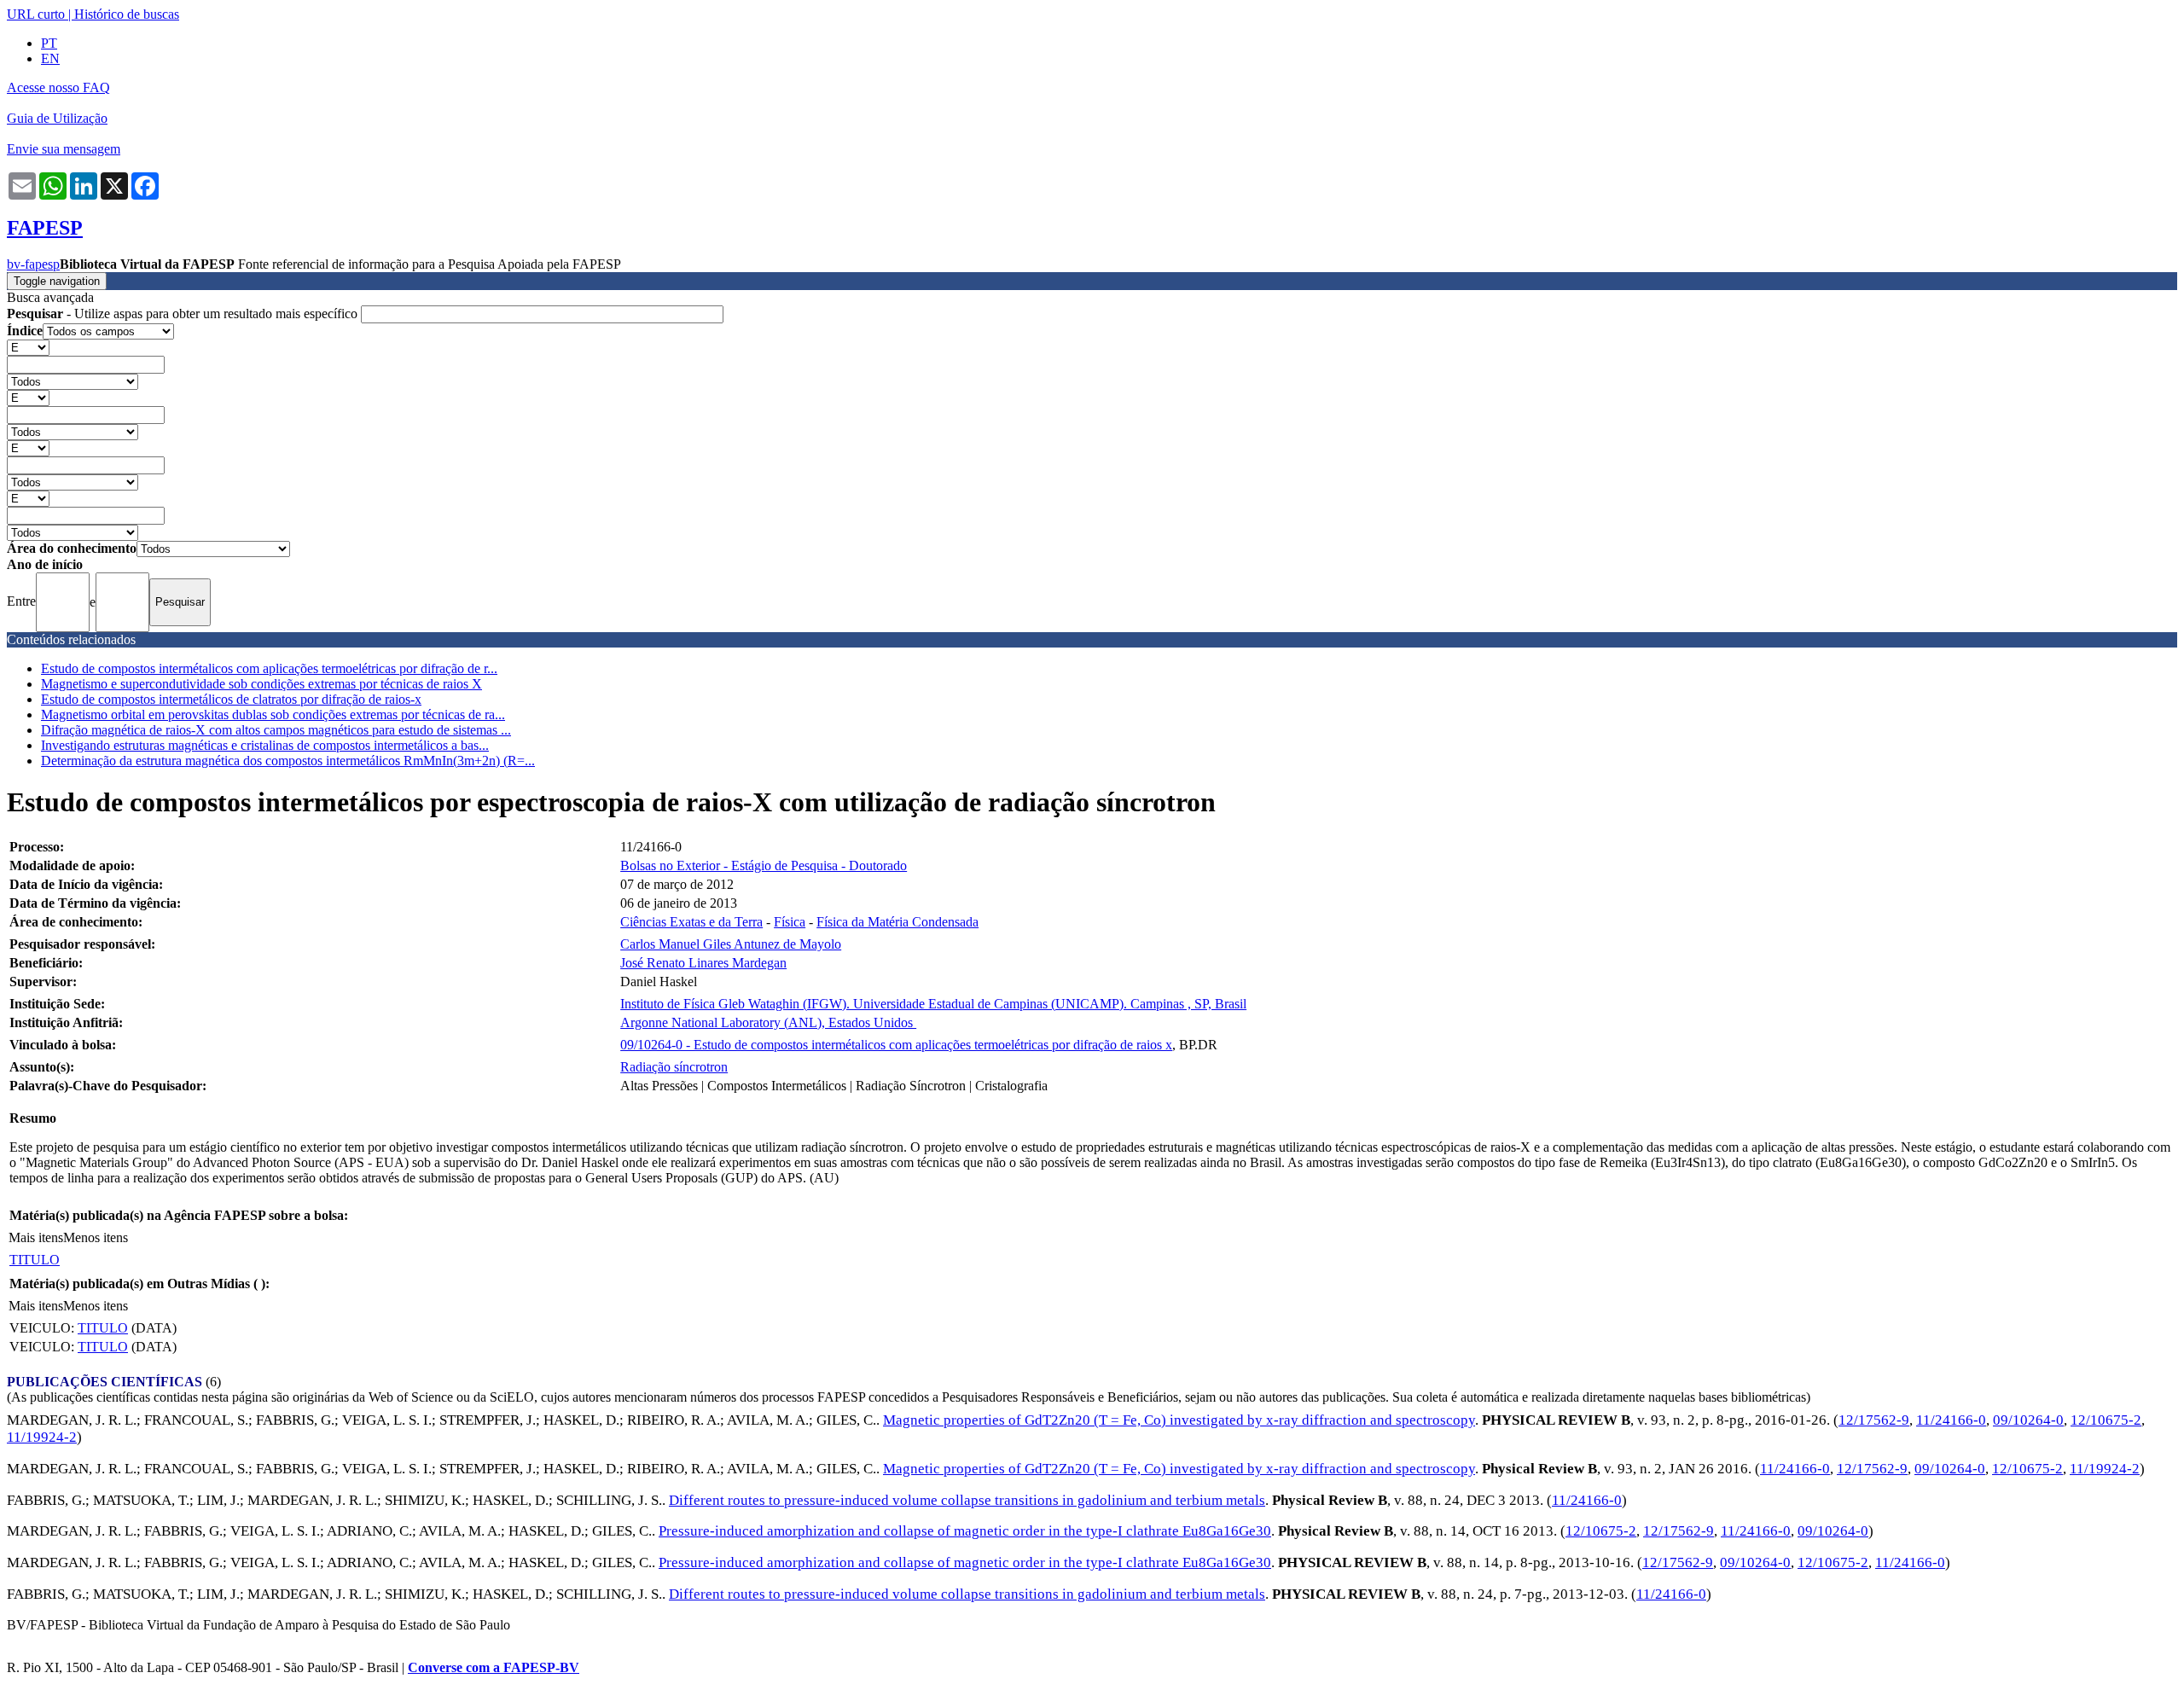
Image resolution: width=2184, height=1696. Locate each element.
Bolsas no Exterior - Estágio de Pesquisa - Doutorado (764, 865)
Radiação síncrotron (674, 1067)
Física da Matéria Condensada (897, 922)
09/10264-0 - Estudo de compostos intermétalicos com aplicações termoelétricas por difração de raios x (896, 1045)
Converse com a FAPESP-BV (494, 1667)
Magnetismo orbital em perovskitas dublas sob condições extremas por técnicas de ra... (273, 714)
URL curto (36, 14)
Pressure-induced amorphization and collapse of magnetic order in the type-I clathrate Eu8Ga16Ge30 (965, 1531)
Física (790, 922)
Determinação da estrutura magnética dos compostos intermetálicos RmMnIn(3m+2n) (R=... (288, 761)
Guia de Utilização (57, 118)
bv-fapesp (33, 264)
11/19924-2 (42, 1437)
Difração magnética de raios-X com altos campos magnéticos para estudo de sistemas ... (276, 730)
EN (50, 58)
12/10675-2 (2106, 1420)
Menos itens (96, 1237)
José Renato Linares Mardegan (703, 963)
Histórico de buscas (127, 14)
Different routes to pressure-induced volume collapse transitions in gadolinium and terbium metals (967, 1500)
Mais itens (36, 1237)
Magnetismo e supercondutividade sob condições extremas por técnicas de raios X (261, 684)
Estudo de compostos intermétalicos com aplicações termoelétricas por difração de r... (269, 668)
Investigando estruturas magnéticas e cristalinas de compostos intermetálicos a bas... (265, 745)
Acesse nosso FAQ (58, 87)
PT (49, 43)
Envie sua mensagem (64, 149)
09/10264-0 (2028, 1420)
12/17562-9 (1874, 1420)
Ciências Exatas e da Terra (691, 922)
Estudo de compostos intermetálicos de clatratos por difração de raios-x (231, 699)
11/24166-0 (1951, 1420)
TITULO (35, 1260)
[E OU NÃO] (28, 347)
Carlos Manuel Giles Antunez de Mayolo (731, 944)
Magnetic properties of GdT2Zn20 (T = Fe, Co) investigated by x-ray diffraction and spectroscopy (1179, 1420)
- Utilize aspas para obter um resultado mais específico (184, 314)
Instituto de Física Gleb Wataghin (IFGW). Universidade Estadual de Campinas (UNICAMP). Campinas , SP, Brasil (933, 1004)
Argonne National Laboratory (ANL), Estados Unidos (768, 1022)
